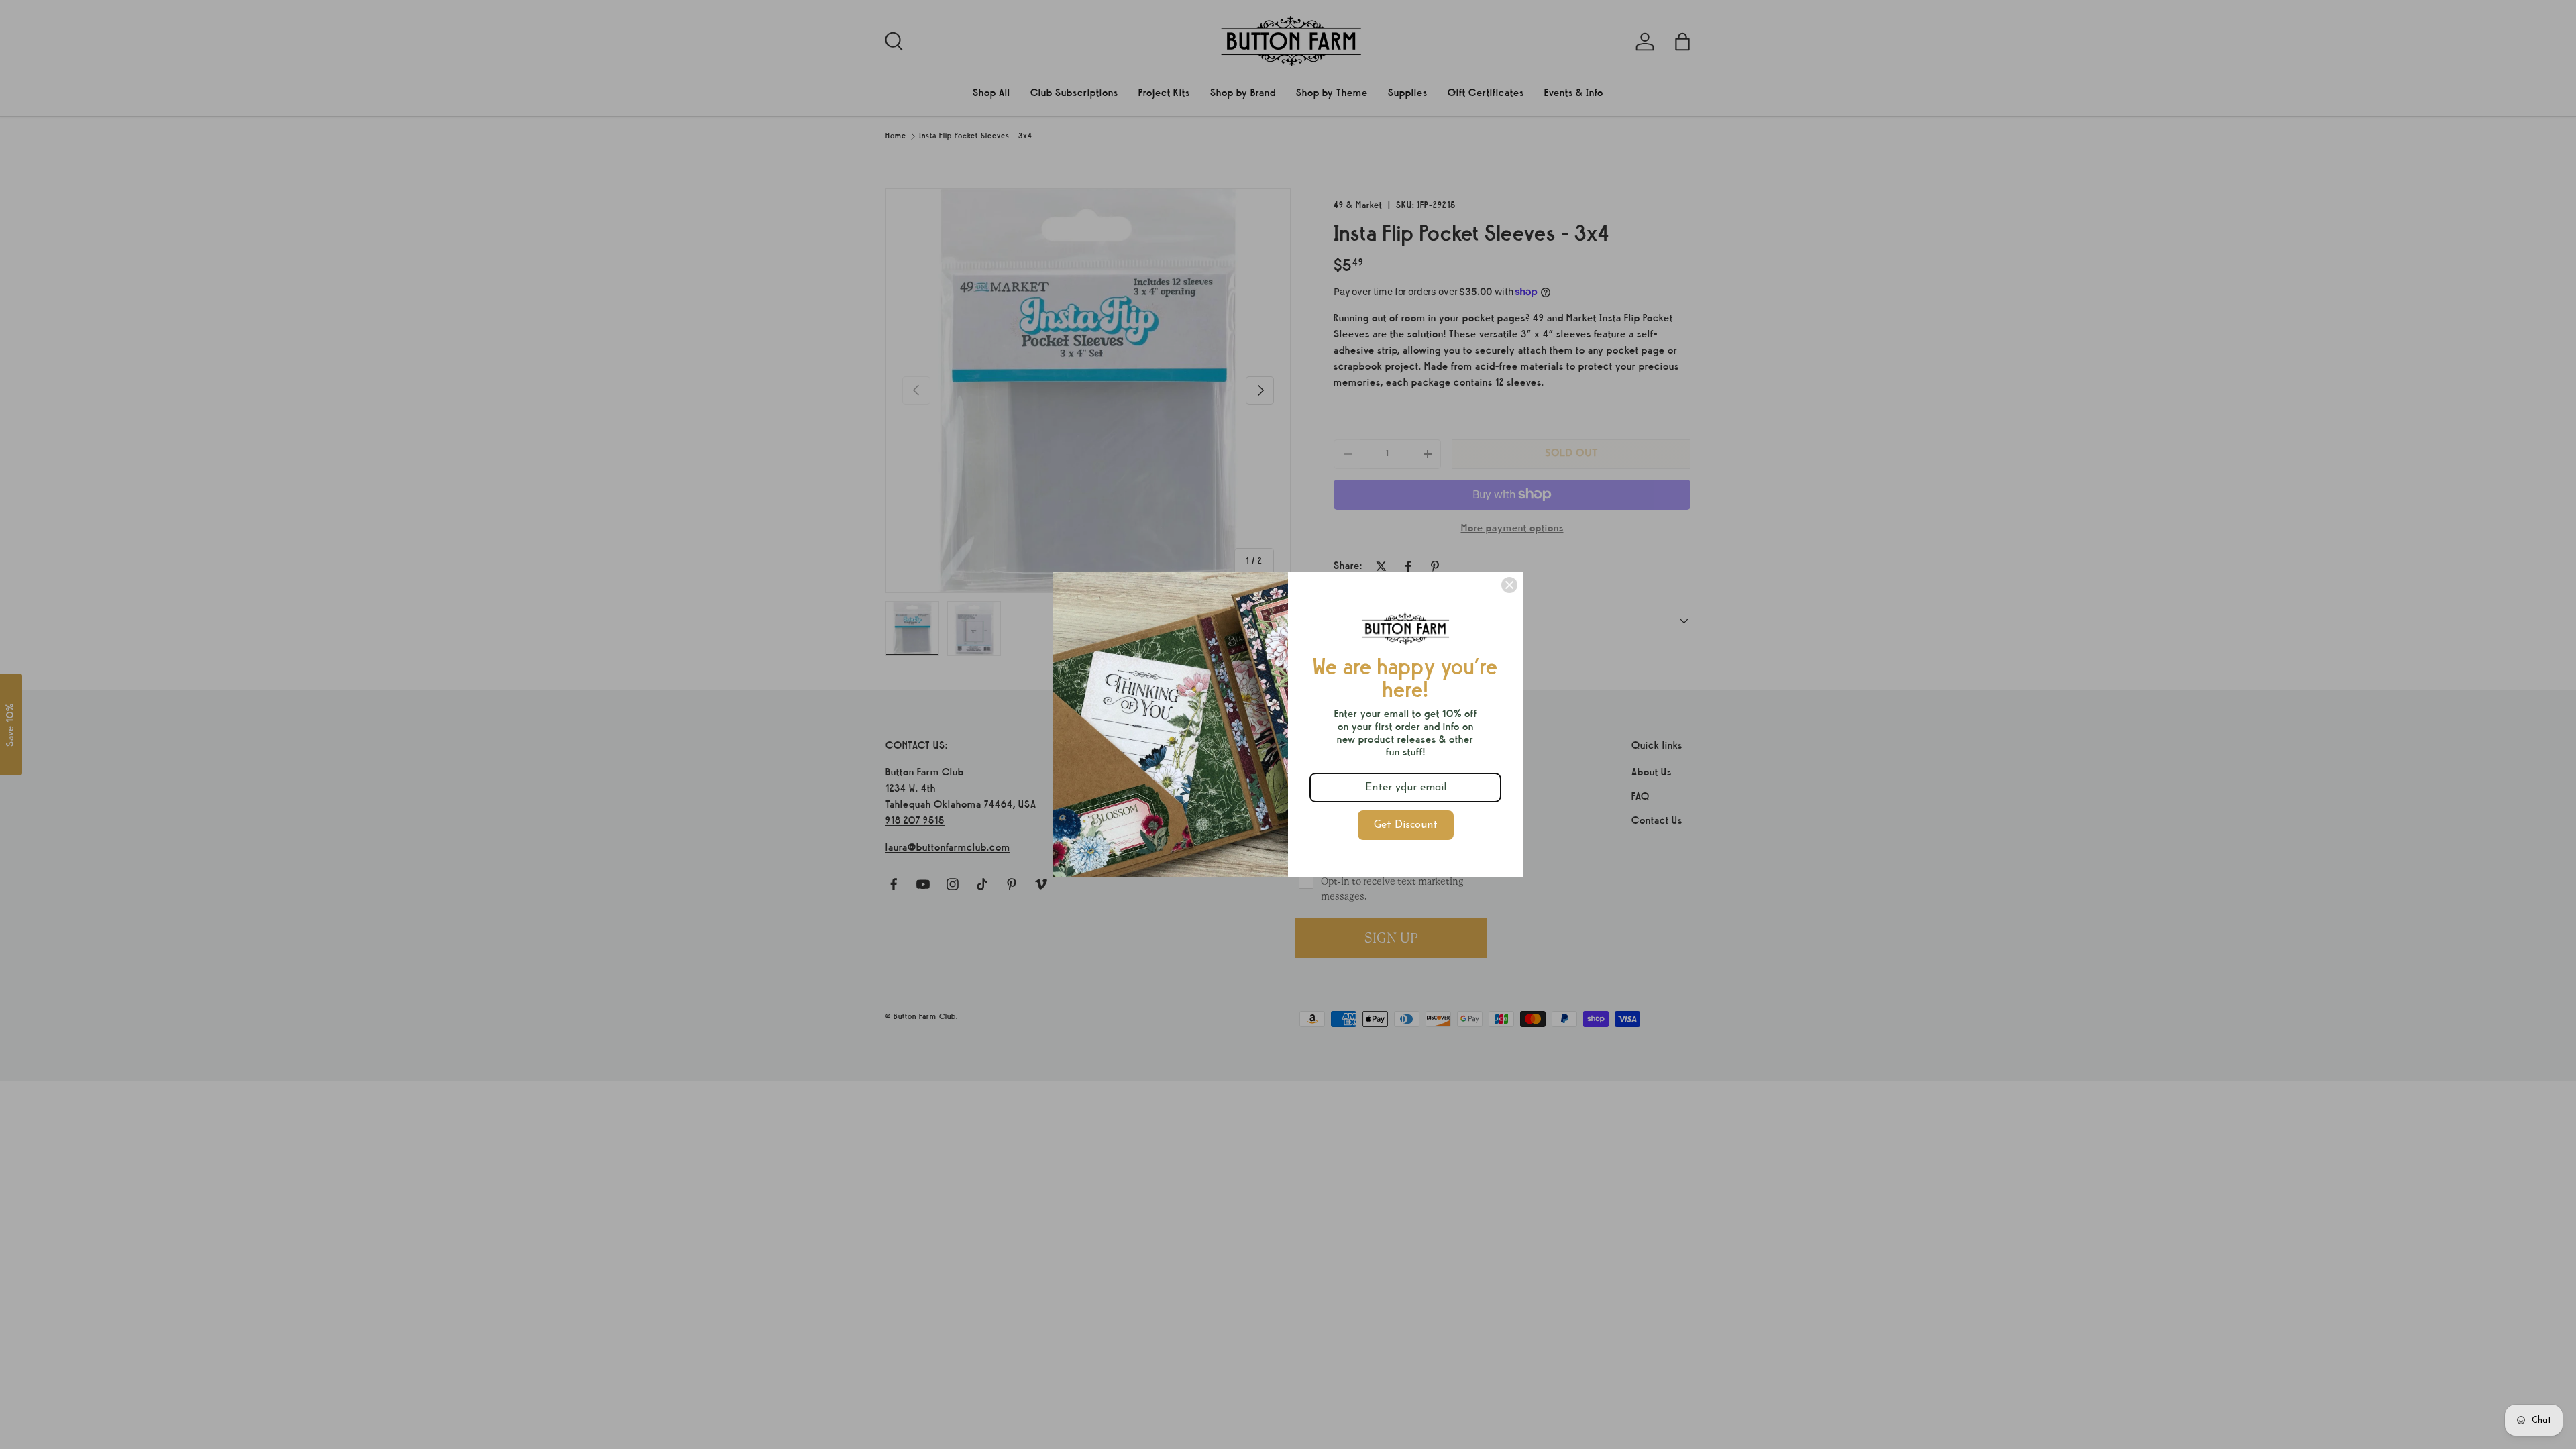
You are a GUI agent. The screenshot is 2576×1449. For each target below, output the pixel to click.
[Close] (1509, 585)
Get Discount (1406, 825)
